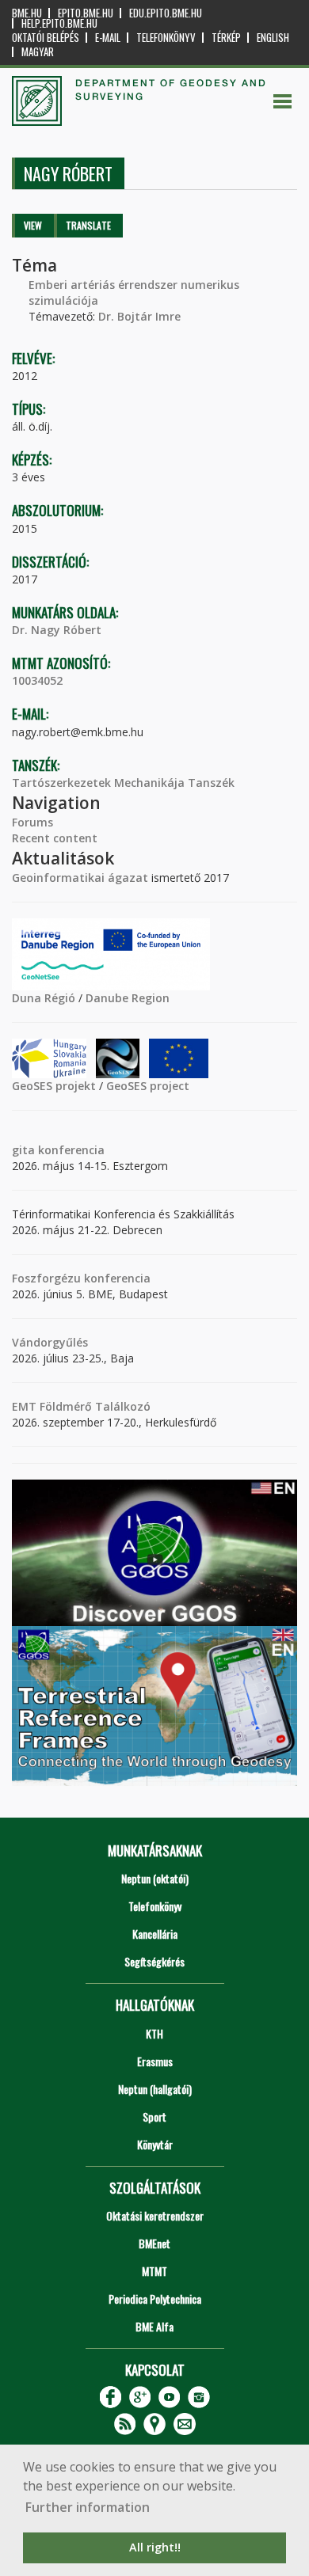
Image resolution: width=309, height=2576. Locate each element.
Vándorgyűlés (50, 1342)
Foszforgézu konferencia (81, 1278)
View (33, 225)
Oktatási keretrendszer (155, 2215)
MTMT (154, 2271)
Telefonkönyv (166, 38)
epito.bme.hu (86, 13)
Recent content (55, 838)
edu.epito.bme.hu (166, 13)
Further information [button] (88, 2507)
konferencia (70, 1150)
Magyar (38, 52)
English (273, 38)
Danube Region (128, 998)
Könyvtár (155, 2144)
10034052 (37, 680)
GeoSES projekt (54, 1086)
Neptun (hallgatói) (155, 2089)
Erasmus (155, 2061)
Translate (88, 225)
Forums (32, 822)
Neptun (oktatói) (155, 1878)
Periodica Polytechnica (155, 2299)
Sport (154, 2116)
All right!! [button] (155, 2547)
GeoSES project (148, 1086)
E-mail (108, 38)
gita (23, 1150)
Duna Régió (44, 998)
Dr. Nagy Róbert (57, 630)
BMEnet (154, 2243)
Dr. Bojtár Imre (139, 316)
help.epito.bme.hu (59, 23)
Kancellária (155, 1934)
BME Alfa (154, 2326)
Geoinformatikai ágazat (80, 878)
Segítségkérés (154, 1961)
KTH (154, 2033)
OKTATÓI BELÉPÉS (46, 38)
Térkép (226, 38)
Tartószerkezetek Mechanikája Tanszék (123, 783)
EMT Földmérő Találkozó (81, 1406)
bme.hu (27, 13)
